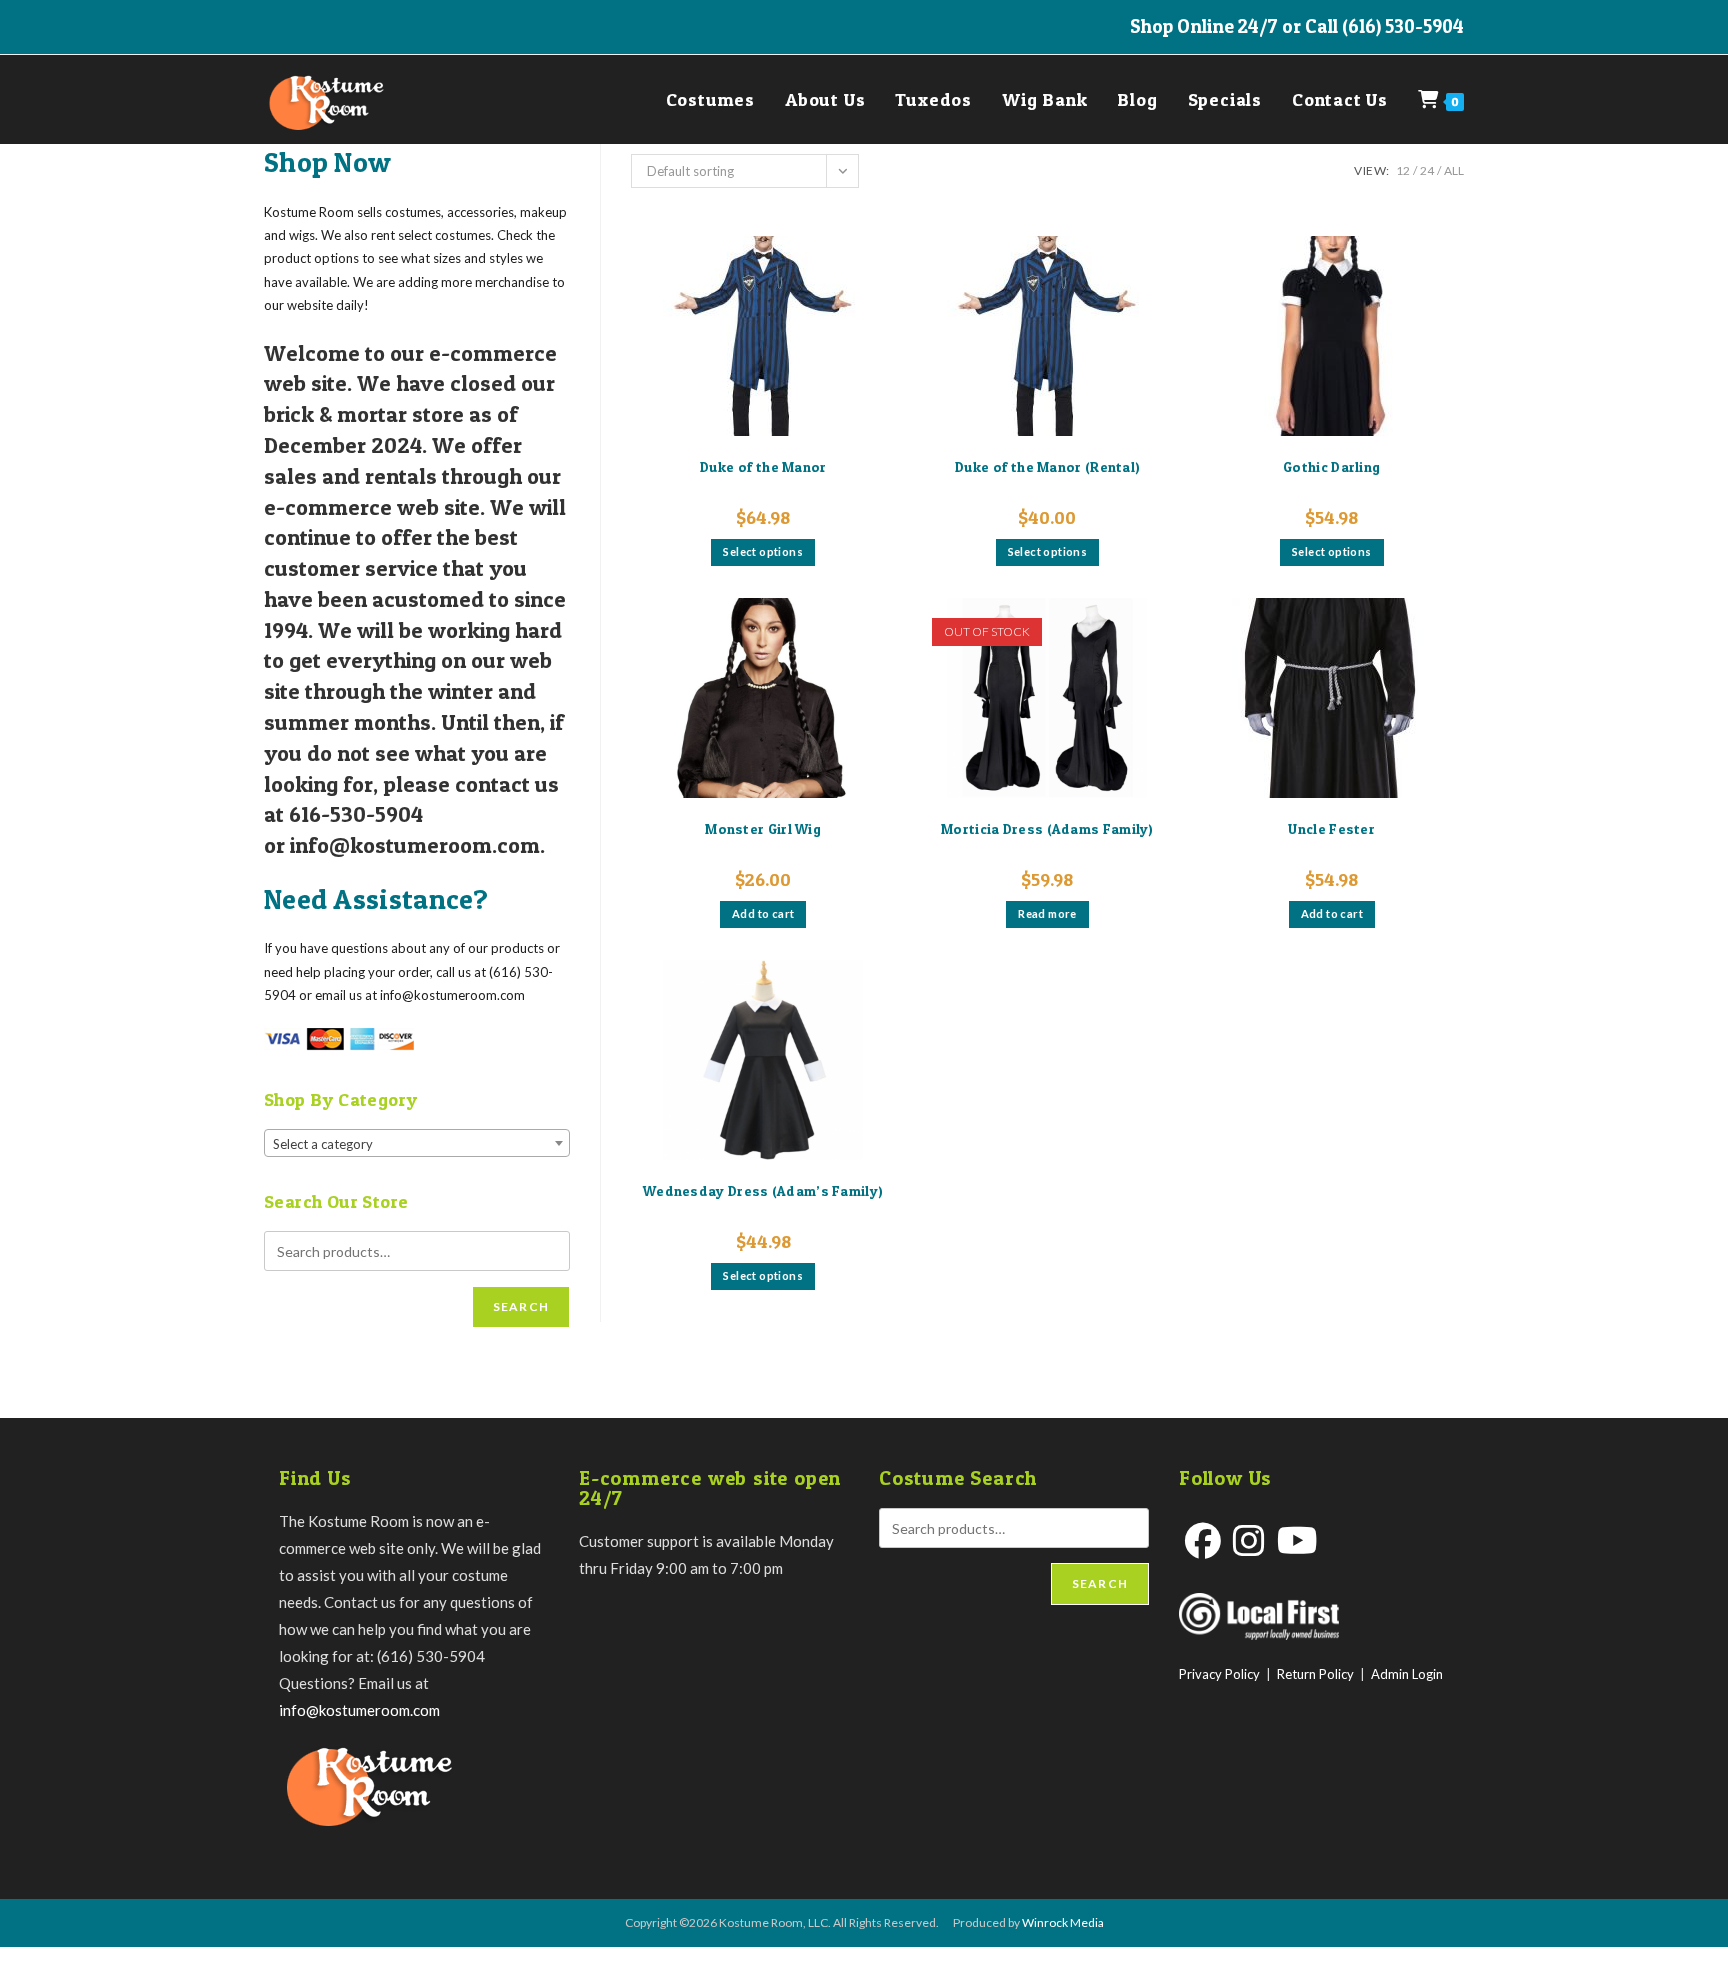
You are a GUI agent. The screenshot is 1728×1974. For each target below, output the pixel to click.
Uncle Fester (1331, 828)
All (1454, 170)
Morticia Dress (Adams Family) (1047, 828)
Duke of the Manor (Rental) (1048, 466)
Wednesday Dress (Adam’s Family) (763, 1190)
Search (521, 1306)
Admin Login (1407, 1674)
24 (1427, 170)
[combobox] (417, 1143)
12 (1403, 170)
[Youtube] (1297, 1540)
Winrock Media (1063, 1922)
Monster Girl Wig (763, 828)
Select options (763, 551)
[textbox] (417, 1144)
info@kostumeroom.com (359, 1710)
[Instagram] (1249, 1540)
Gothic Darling (1331, 466)
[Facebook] (1203, 1540)
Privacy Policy (1219, 1674)
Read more (1047, 913)
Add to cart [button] (763, 913)
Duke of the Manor (763, 466)
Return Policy (1315, 1674)
